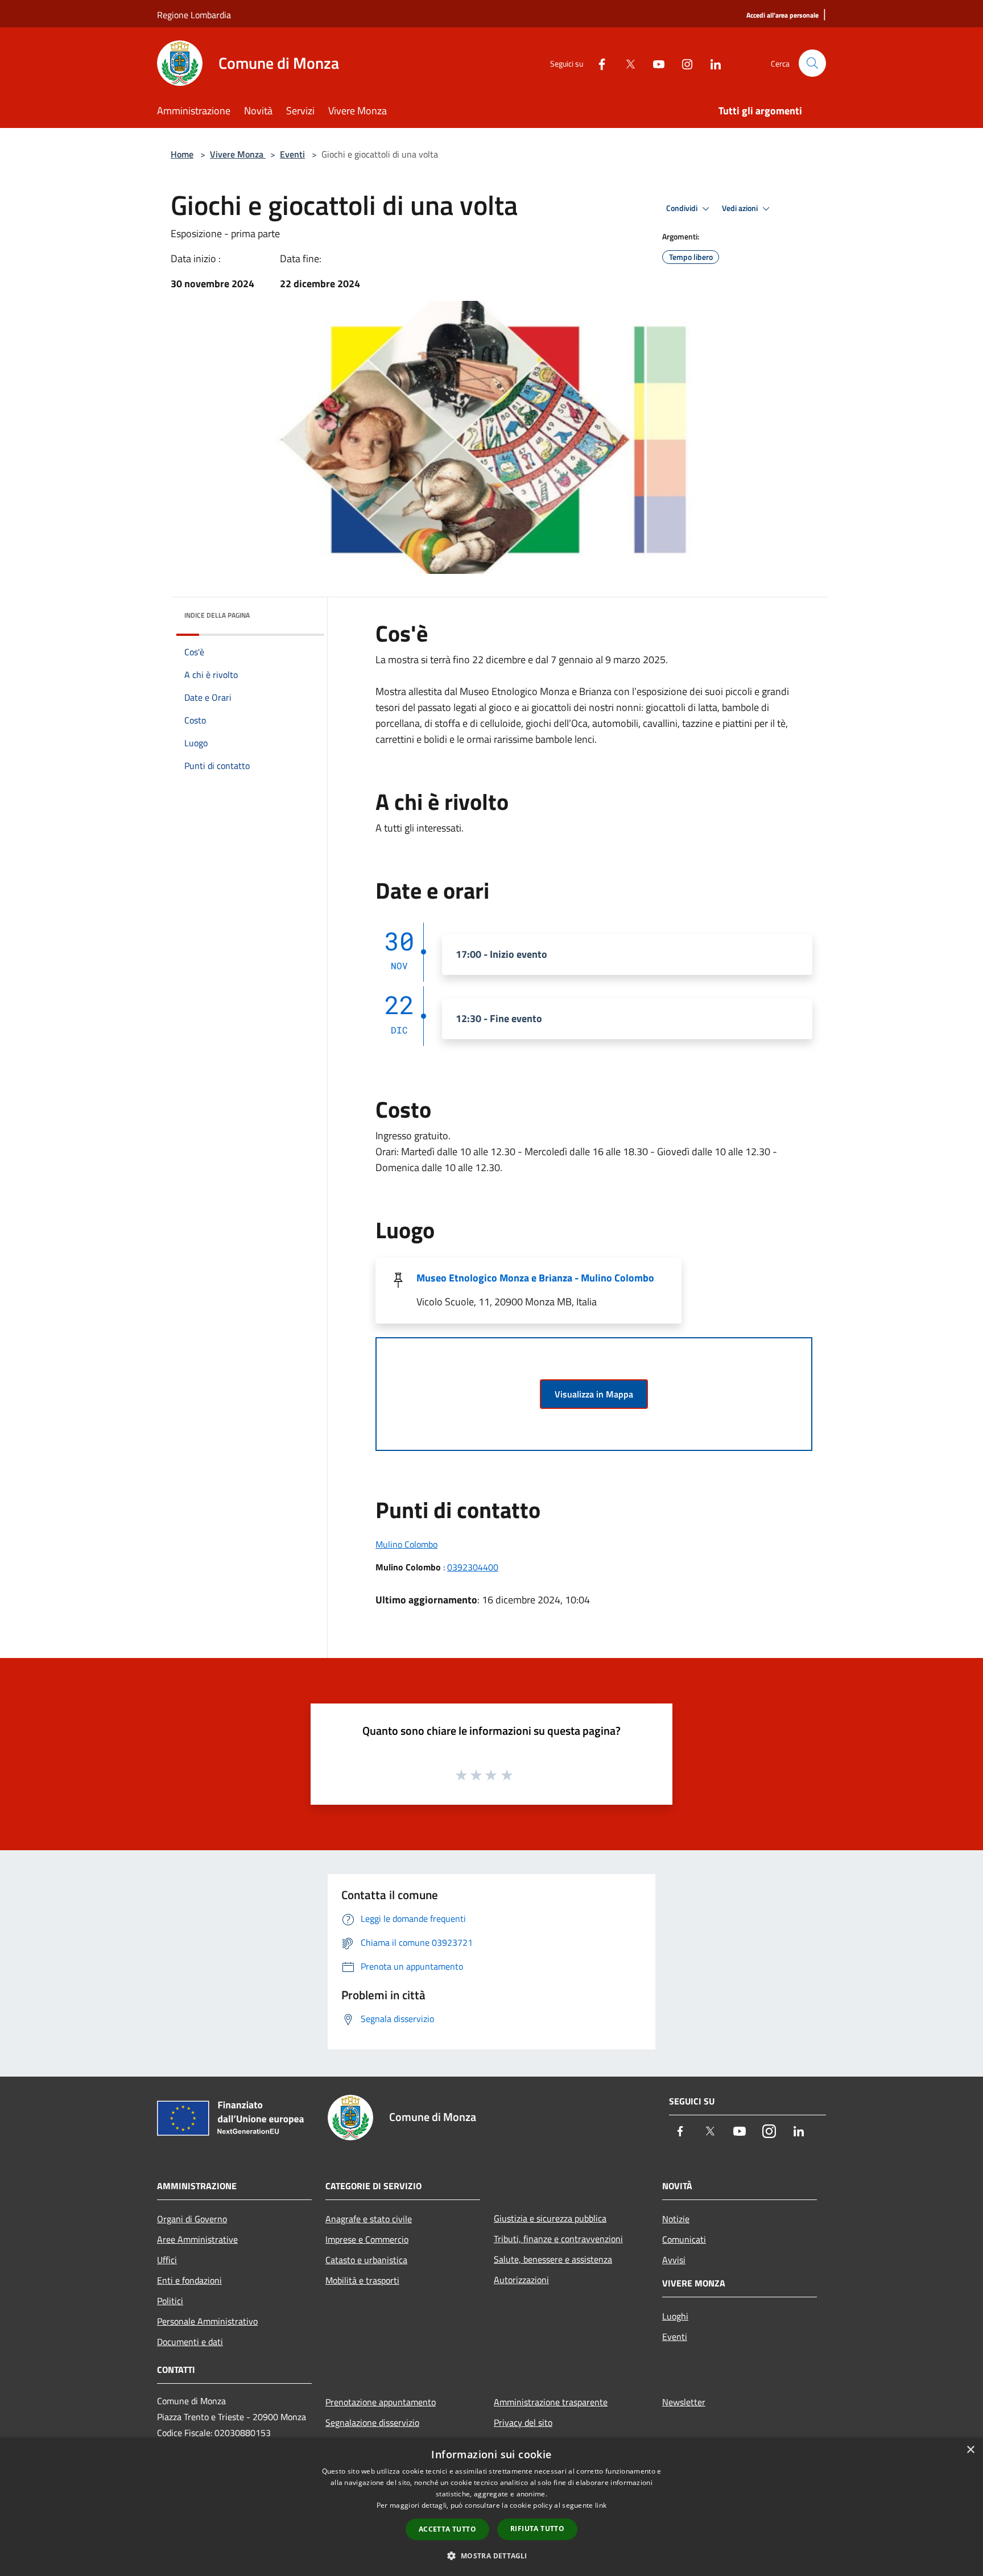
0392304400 (473, 1567)
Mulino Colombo (406, 1544)
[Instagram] (683, 63)
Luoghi (675, 2316)
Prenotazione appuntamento (381, 2402)
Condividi (683, 208)
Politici (170, 2301)
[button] (491, 2556)
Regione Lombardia (194, 15)
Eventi (292, 154)
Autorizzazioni (521, 2280)
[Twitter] (626, 63)
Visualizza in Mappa (594, 1394)
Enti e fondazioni (189, 2280)
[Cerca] (812, 63)
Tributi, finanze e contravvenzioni (558, 2239)
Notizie (676, 2219)
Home (182, 154)
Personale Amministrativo (207, 2321)
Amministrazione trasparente (551, 2402)
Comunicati (684, 2239)
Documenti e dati (190, 2342)
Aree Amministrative (197, 2239)
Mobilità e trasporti (362, 2280)
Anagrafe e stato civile (369, 2219)
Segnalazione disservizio (372, 2422)
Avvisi (674, 2260)
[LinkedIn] (711, 63)
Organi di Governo (192, 2219)
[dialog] (491, 2507)
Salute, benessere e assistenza (553, 2259)
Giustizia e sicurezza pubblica (550, 2218)
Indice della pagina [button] (217, 615)
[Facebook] (597, 63)
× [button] (970, 2450)
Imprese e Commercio (367, 2239)
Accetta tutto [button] (447, 2529)
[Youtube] (654, 63)
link (601, 2505)
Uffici (167, 2260)
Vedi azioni (741, 208)
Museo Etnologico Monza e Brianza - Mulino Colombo (535, 1278)
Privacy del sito (523, 2422)
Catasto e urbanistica (366, 2260)
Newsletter (684, 2402)
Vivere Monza (238, 154)
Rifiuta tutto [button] (537, 2529)
